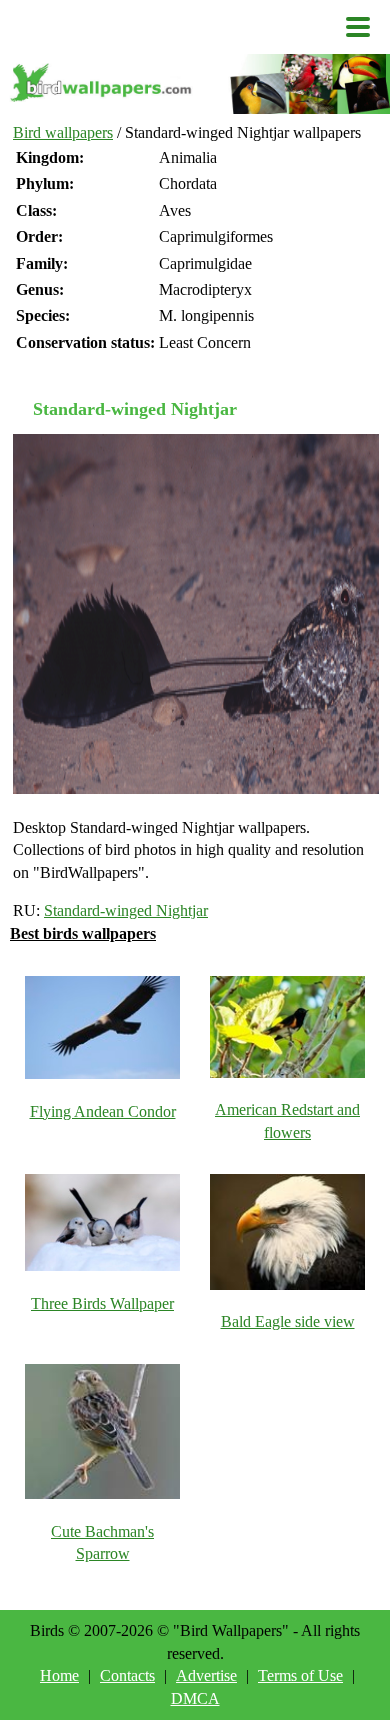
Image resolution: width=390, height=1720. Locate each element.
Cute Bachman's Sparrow (102, 1542)
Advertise (206, 1675)
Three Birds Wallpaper (102, 1303)
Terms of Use (300, 1675)
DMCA (195, 1698)
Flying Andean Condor (103, 1111)
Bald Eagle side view (288, 1321)
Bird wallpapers (63, 132)
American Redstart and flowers (287, 1120)
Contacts (127, 1675)
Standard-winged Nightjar (126, 910)
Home (59, 1675)
